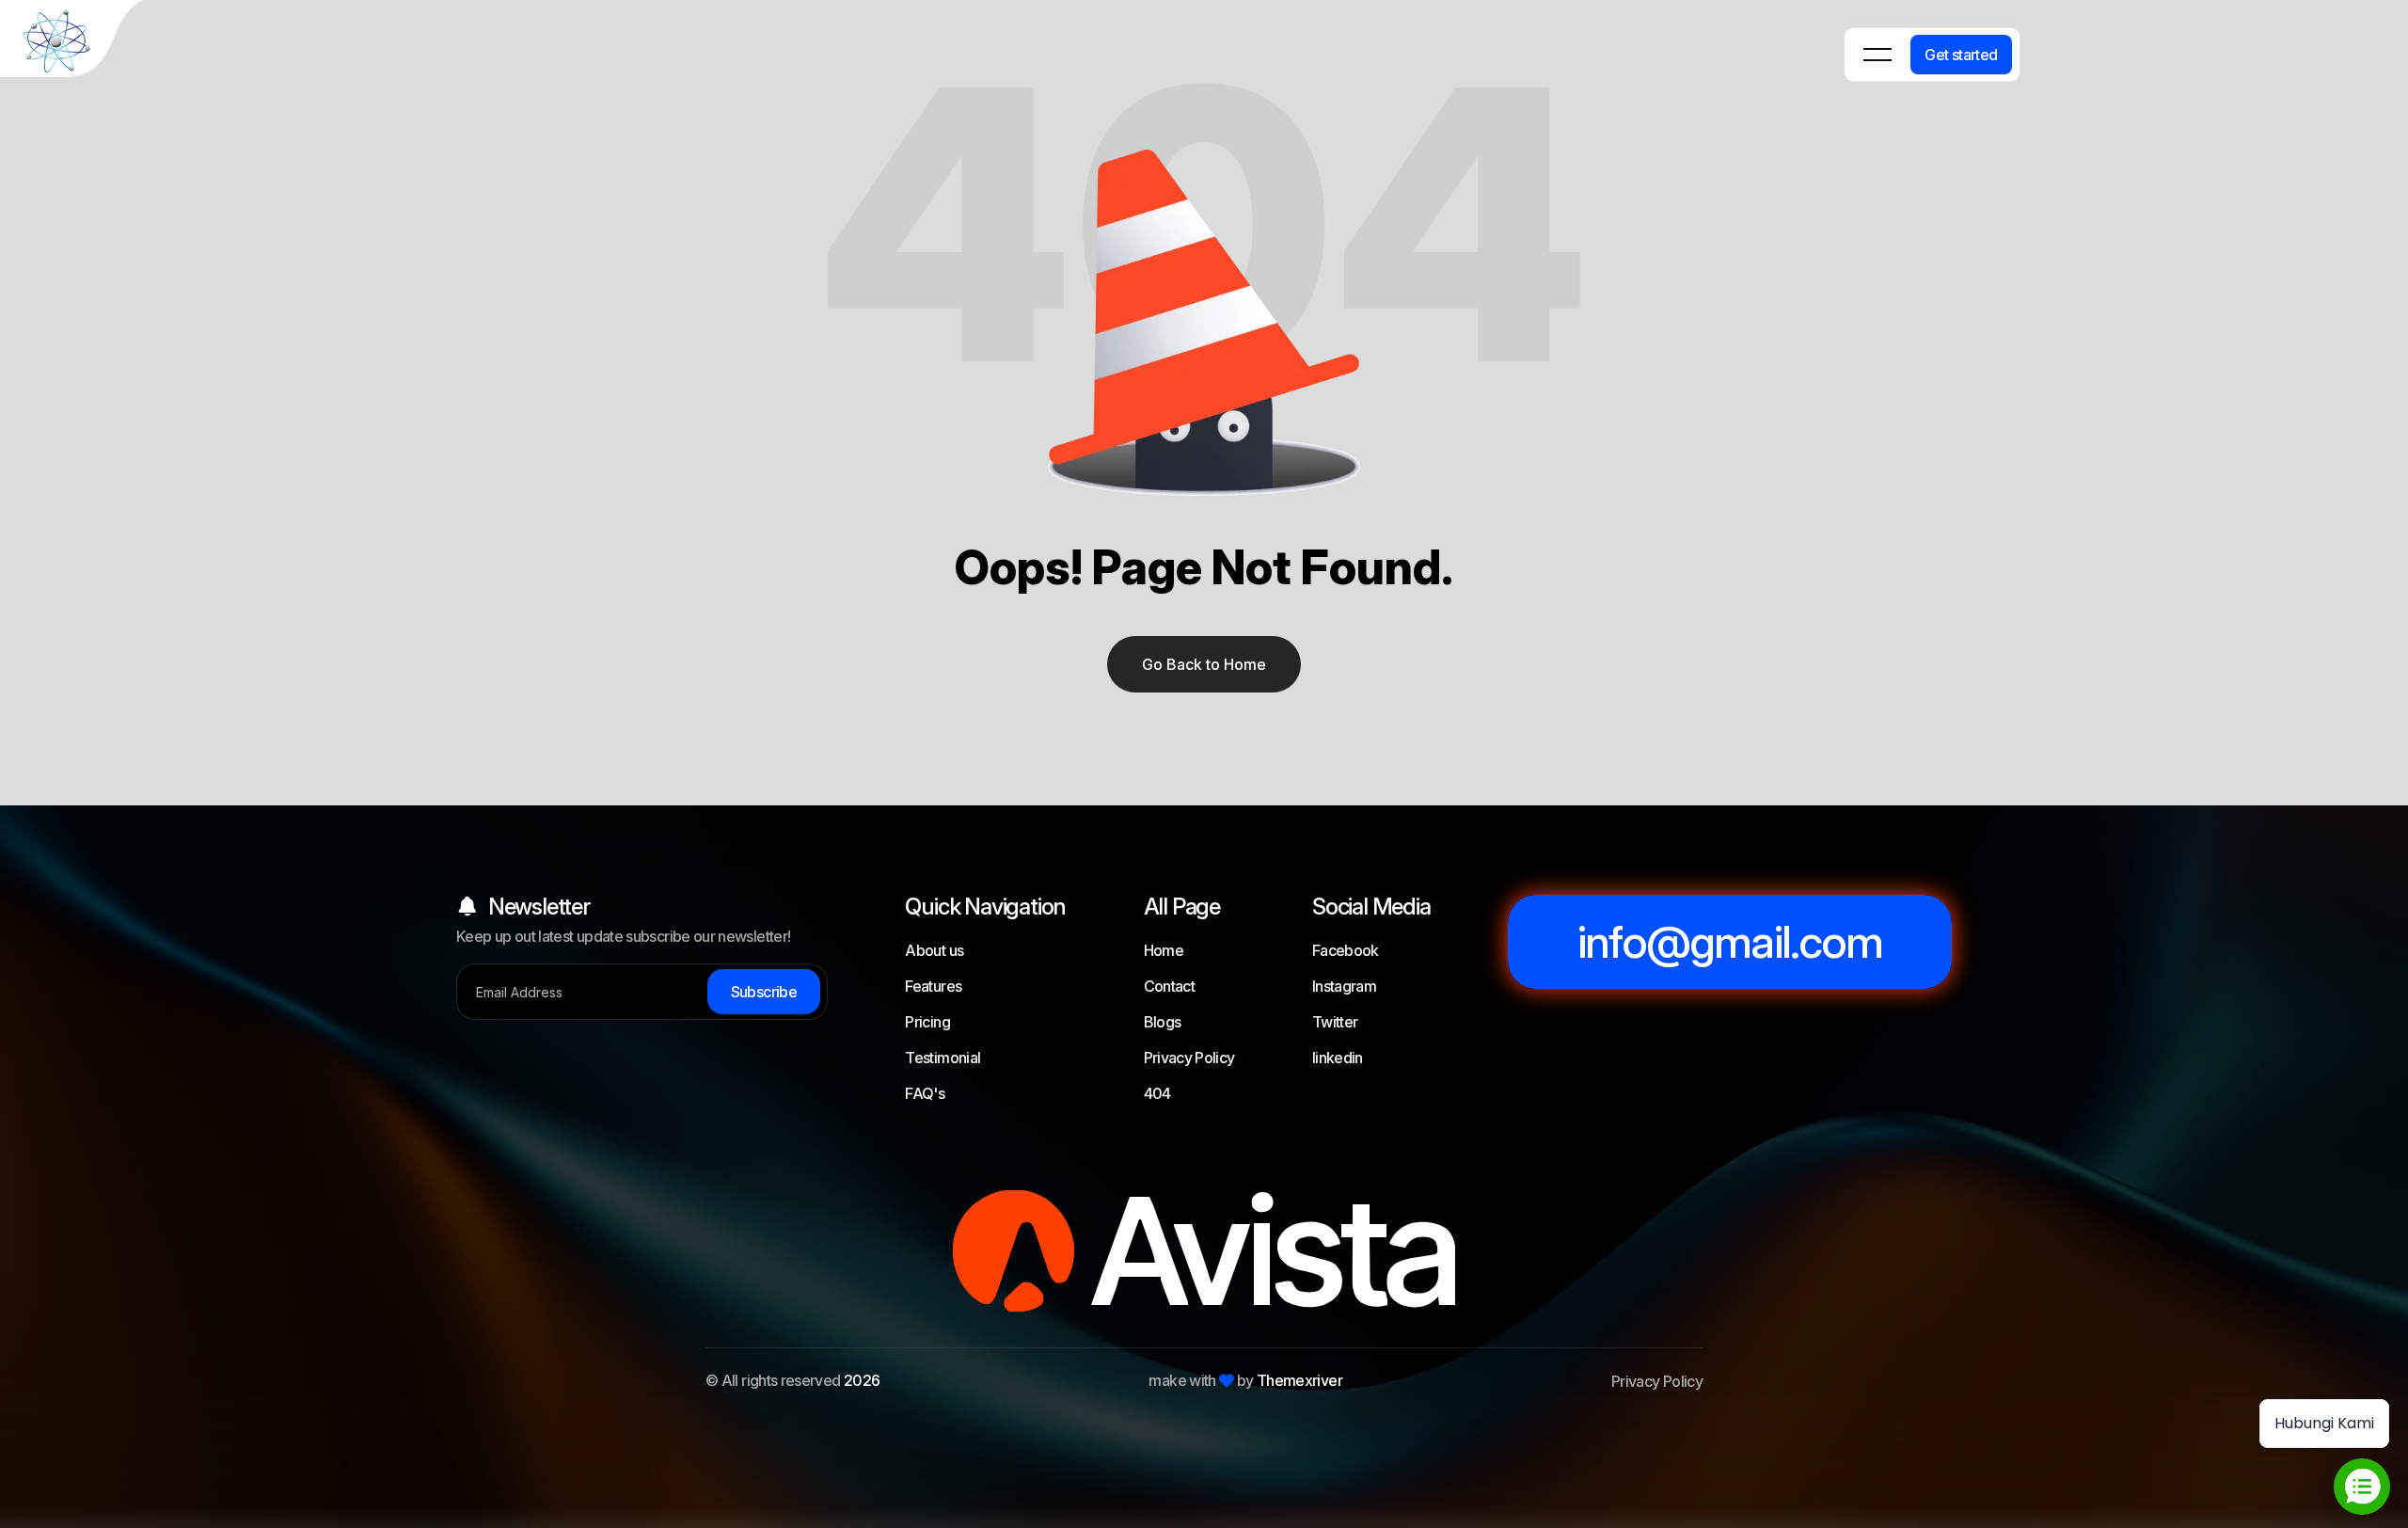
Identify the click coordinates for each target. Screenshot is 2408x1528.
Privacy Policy (1189, 1058)
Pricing (927, 1022)
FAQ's (925, 1093)
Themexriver (1299, 1380)
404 (1157, 1093)
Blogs (1163, 1022)
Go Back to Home (1204, 664)
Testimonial (943, 1058)
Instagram (1344, 986)
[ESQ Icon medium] (75, 42)
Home (1164, 950)
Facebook (1346, 950)
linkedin (1338, 1058)
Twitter (1335, 1022)
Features (933, 986)
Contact (1170, 986)
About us (934, 950)
